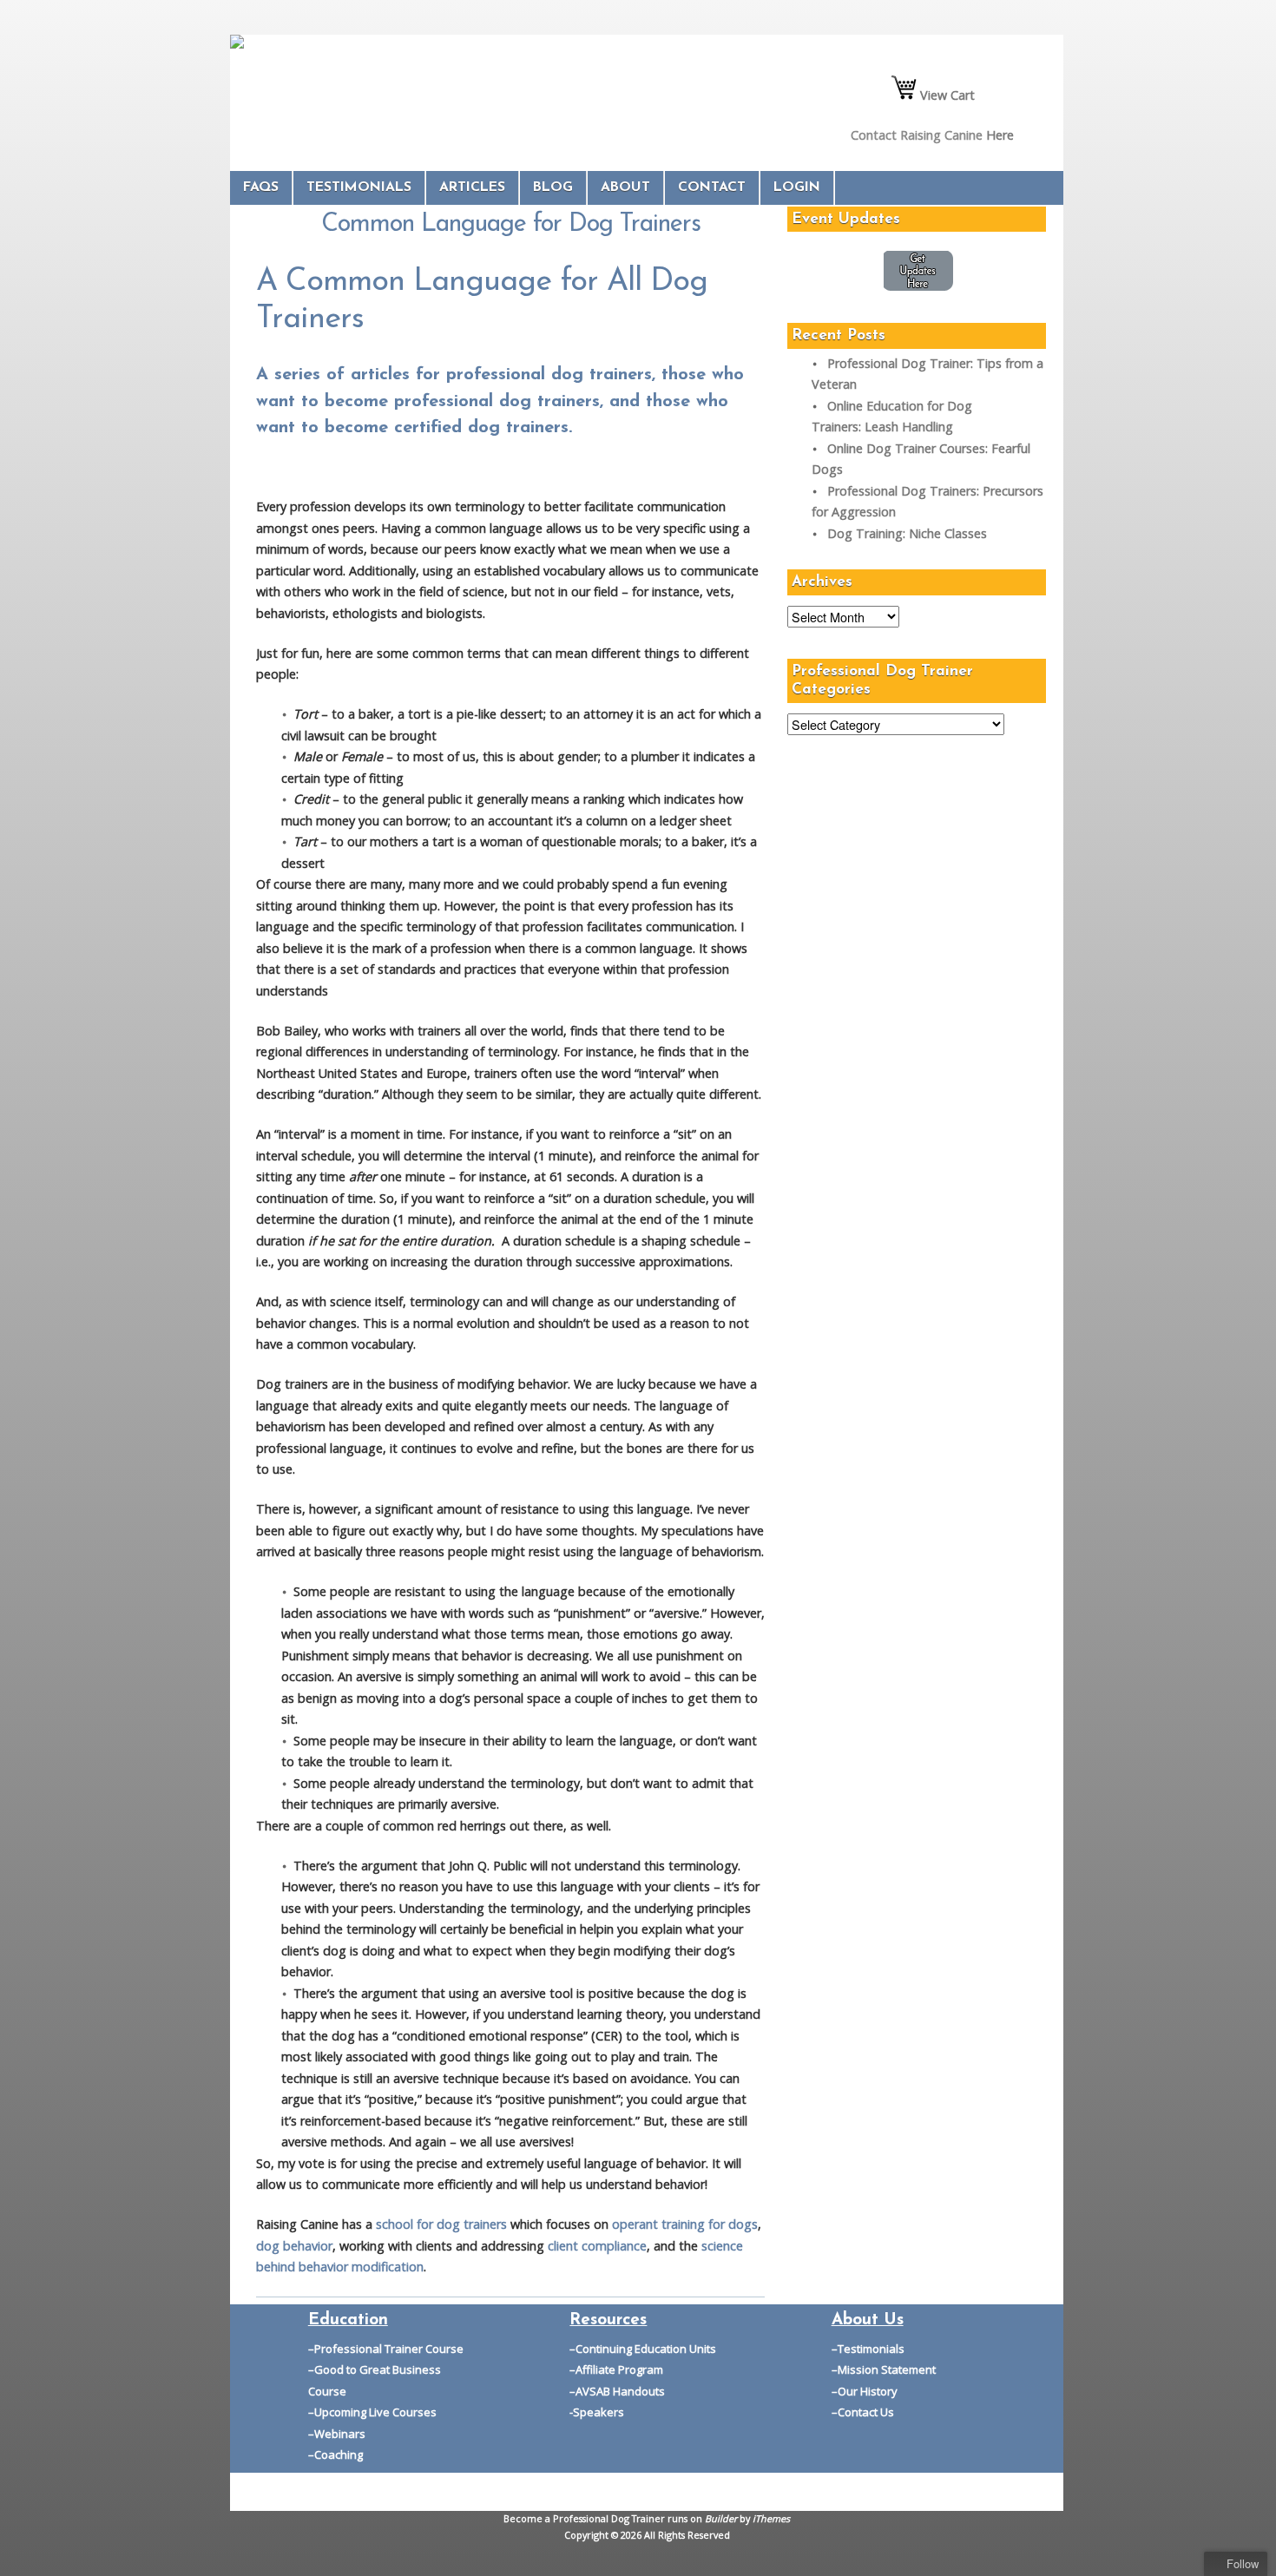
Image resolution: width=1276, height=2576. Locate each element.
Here (1000, 135)
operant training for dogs (685, 2224)
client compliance (597, 2246)
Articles (472, 187)
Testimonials (359, 187)
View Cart (946, 95)
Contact (712, 187)
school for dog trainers (443, 2224)
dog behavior (294, 2246)
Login (797, 187)
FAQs (261, 187)
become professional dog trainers (462, 402)
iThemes (771, 2518)
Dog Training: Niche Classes (907, 533)
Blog (553, 187)
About (625, 187)
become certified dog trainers (447, 428)
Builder (721, 2518)
